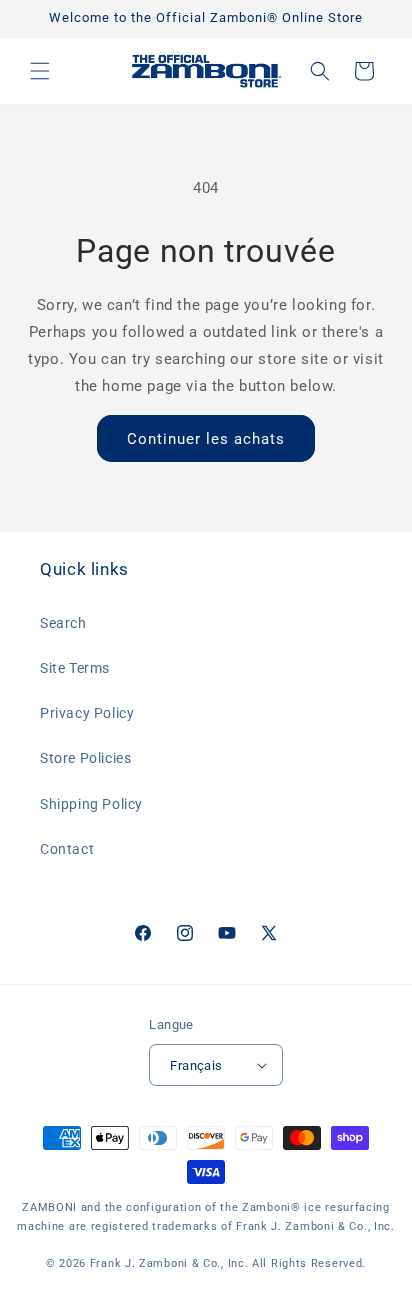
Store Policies (85, 758)
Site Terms (75, 668)
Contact (67, 849)
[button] (40, 71)
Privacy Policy (87, 713)
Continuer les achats (206, 439)
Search (63, 623)
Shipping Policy (91, 804)
